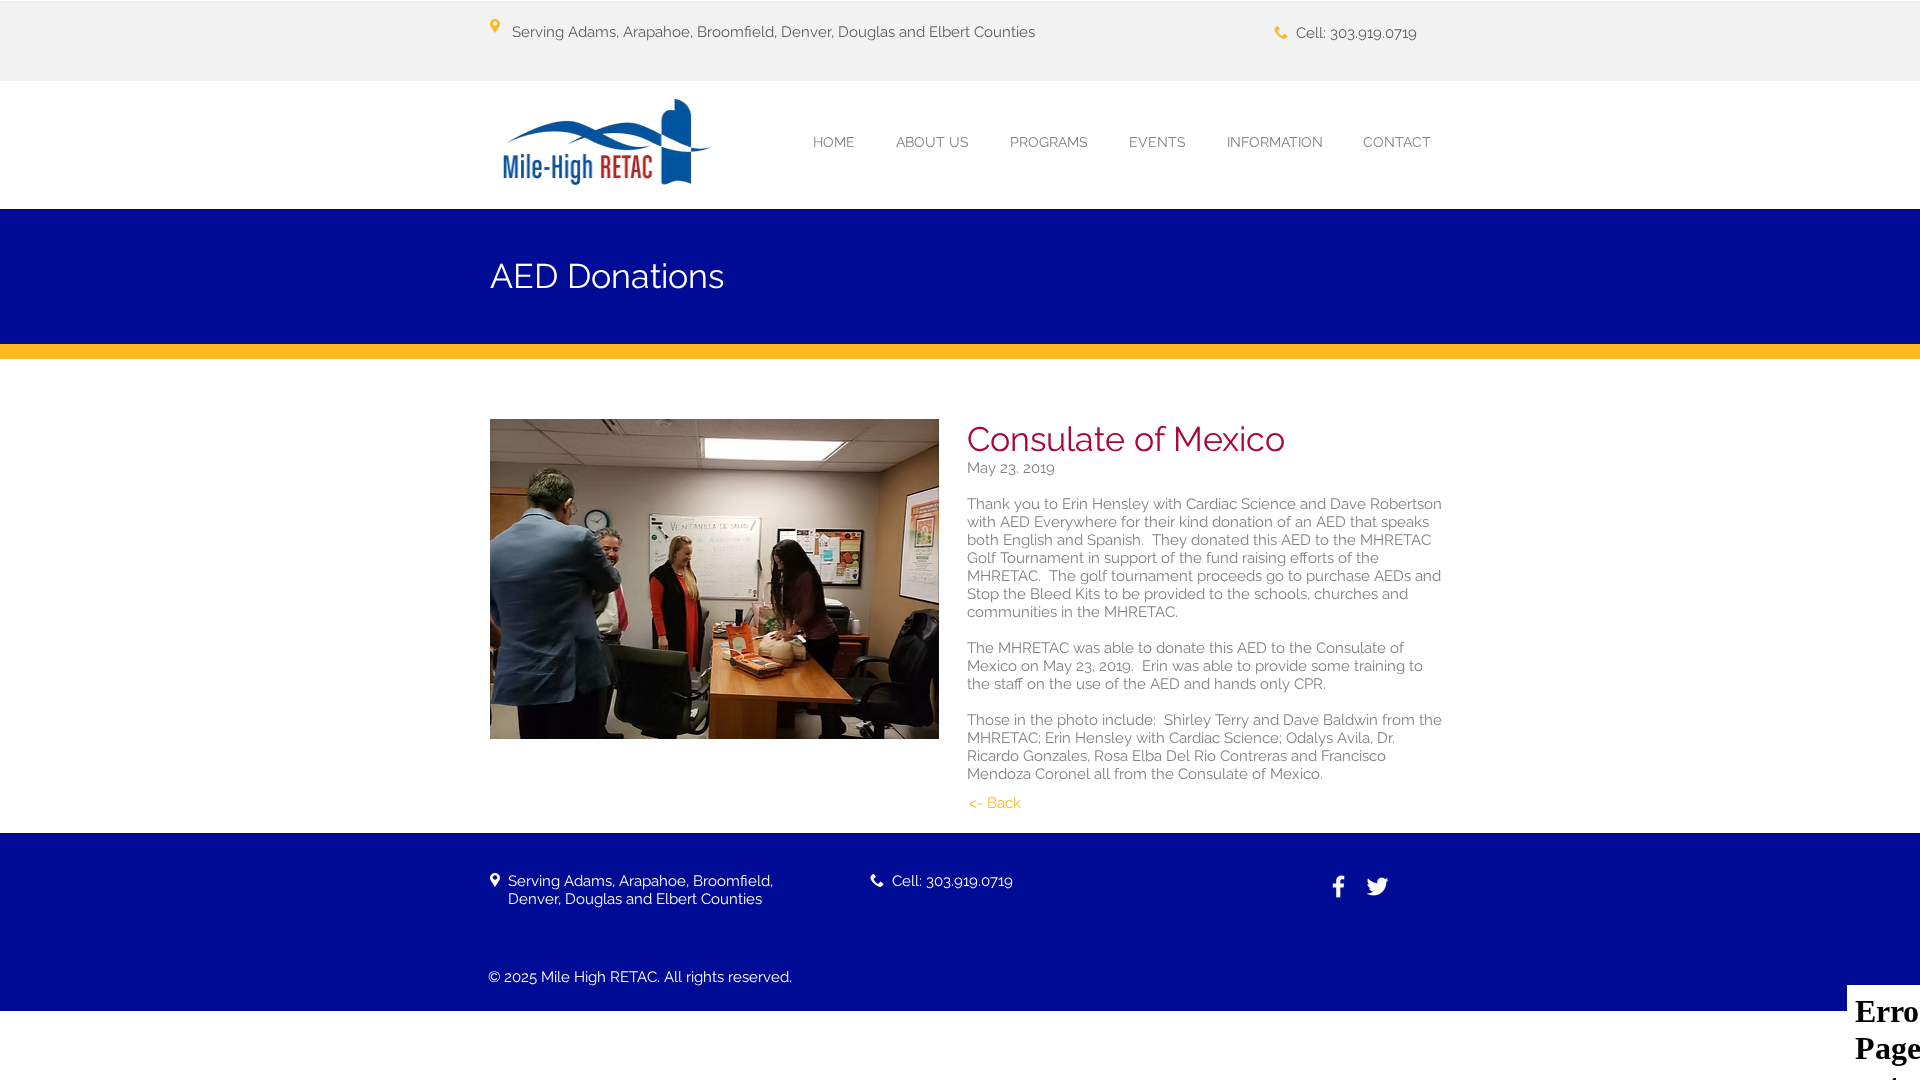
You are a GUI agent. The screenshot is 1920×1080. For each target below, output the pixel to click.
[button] (1048, 142)
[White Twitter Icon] (1377, 886)
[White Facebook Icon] (1338, 886)
